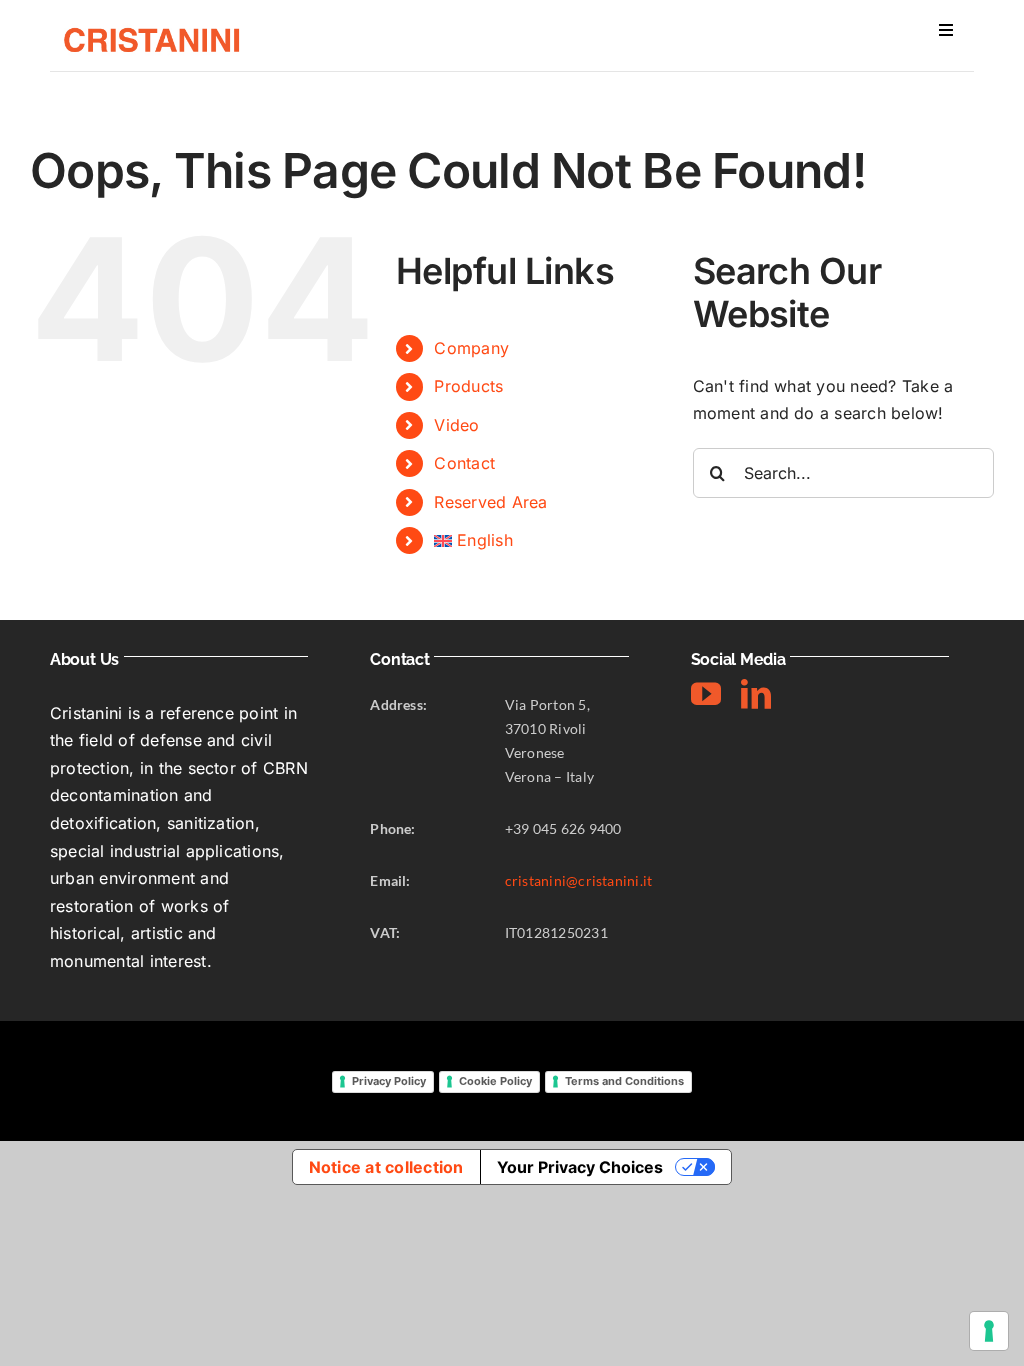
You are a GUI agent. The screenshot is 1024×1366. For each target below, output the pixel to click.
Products (468, 386)
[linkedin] (756, 694)
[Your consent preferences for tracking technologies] (989, 1331)
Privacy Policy (389, 1081)
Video (456, 425)
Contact (464, 463)
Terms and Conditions (624, 1081)
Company (471, 348)
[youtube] (706, 694)
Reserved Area (490, 502)
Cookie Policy (495, 1081)
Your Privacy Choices (580, 1167)
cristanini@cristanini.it (579, 880)
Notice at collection (386, 1167)
